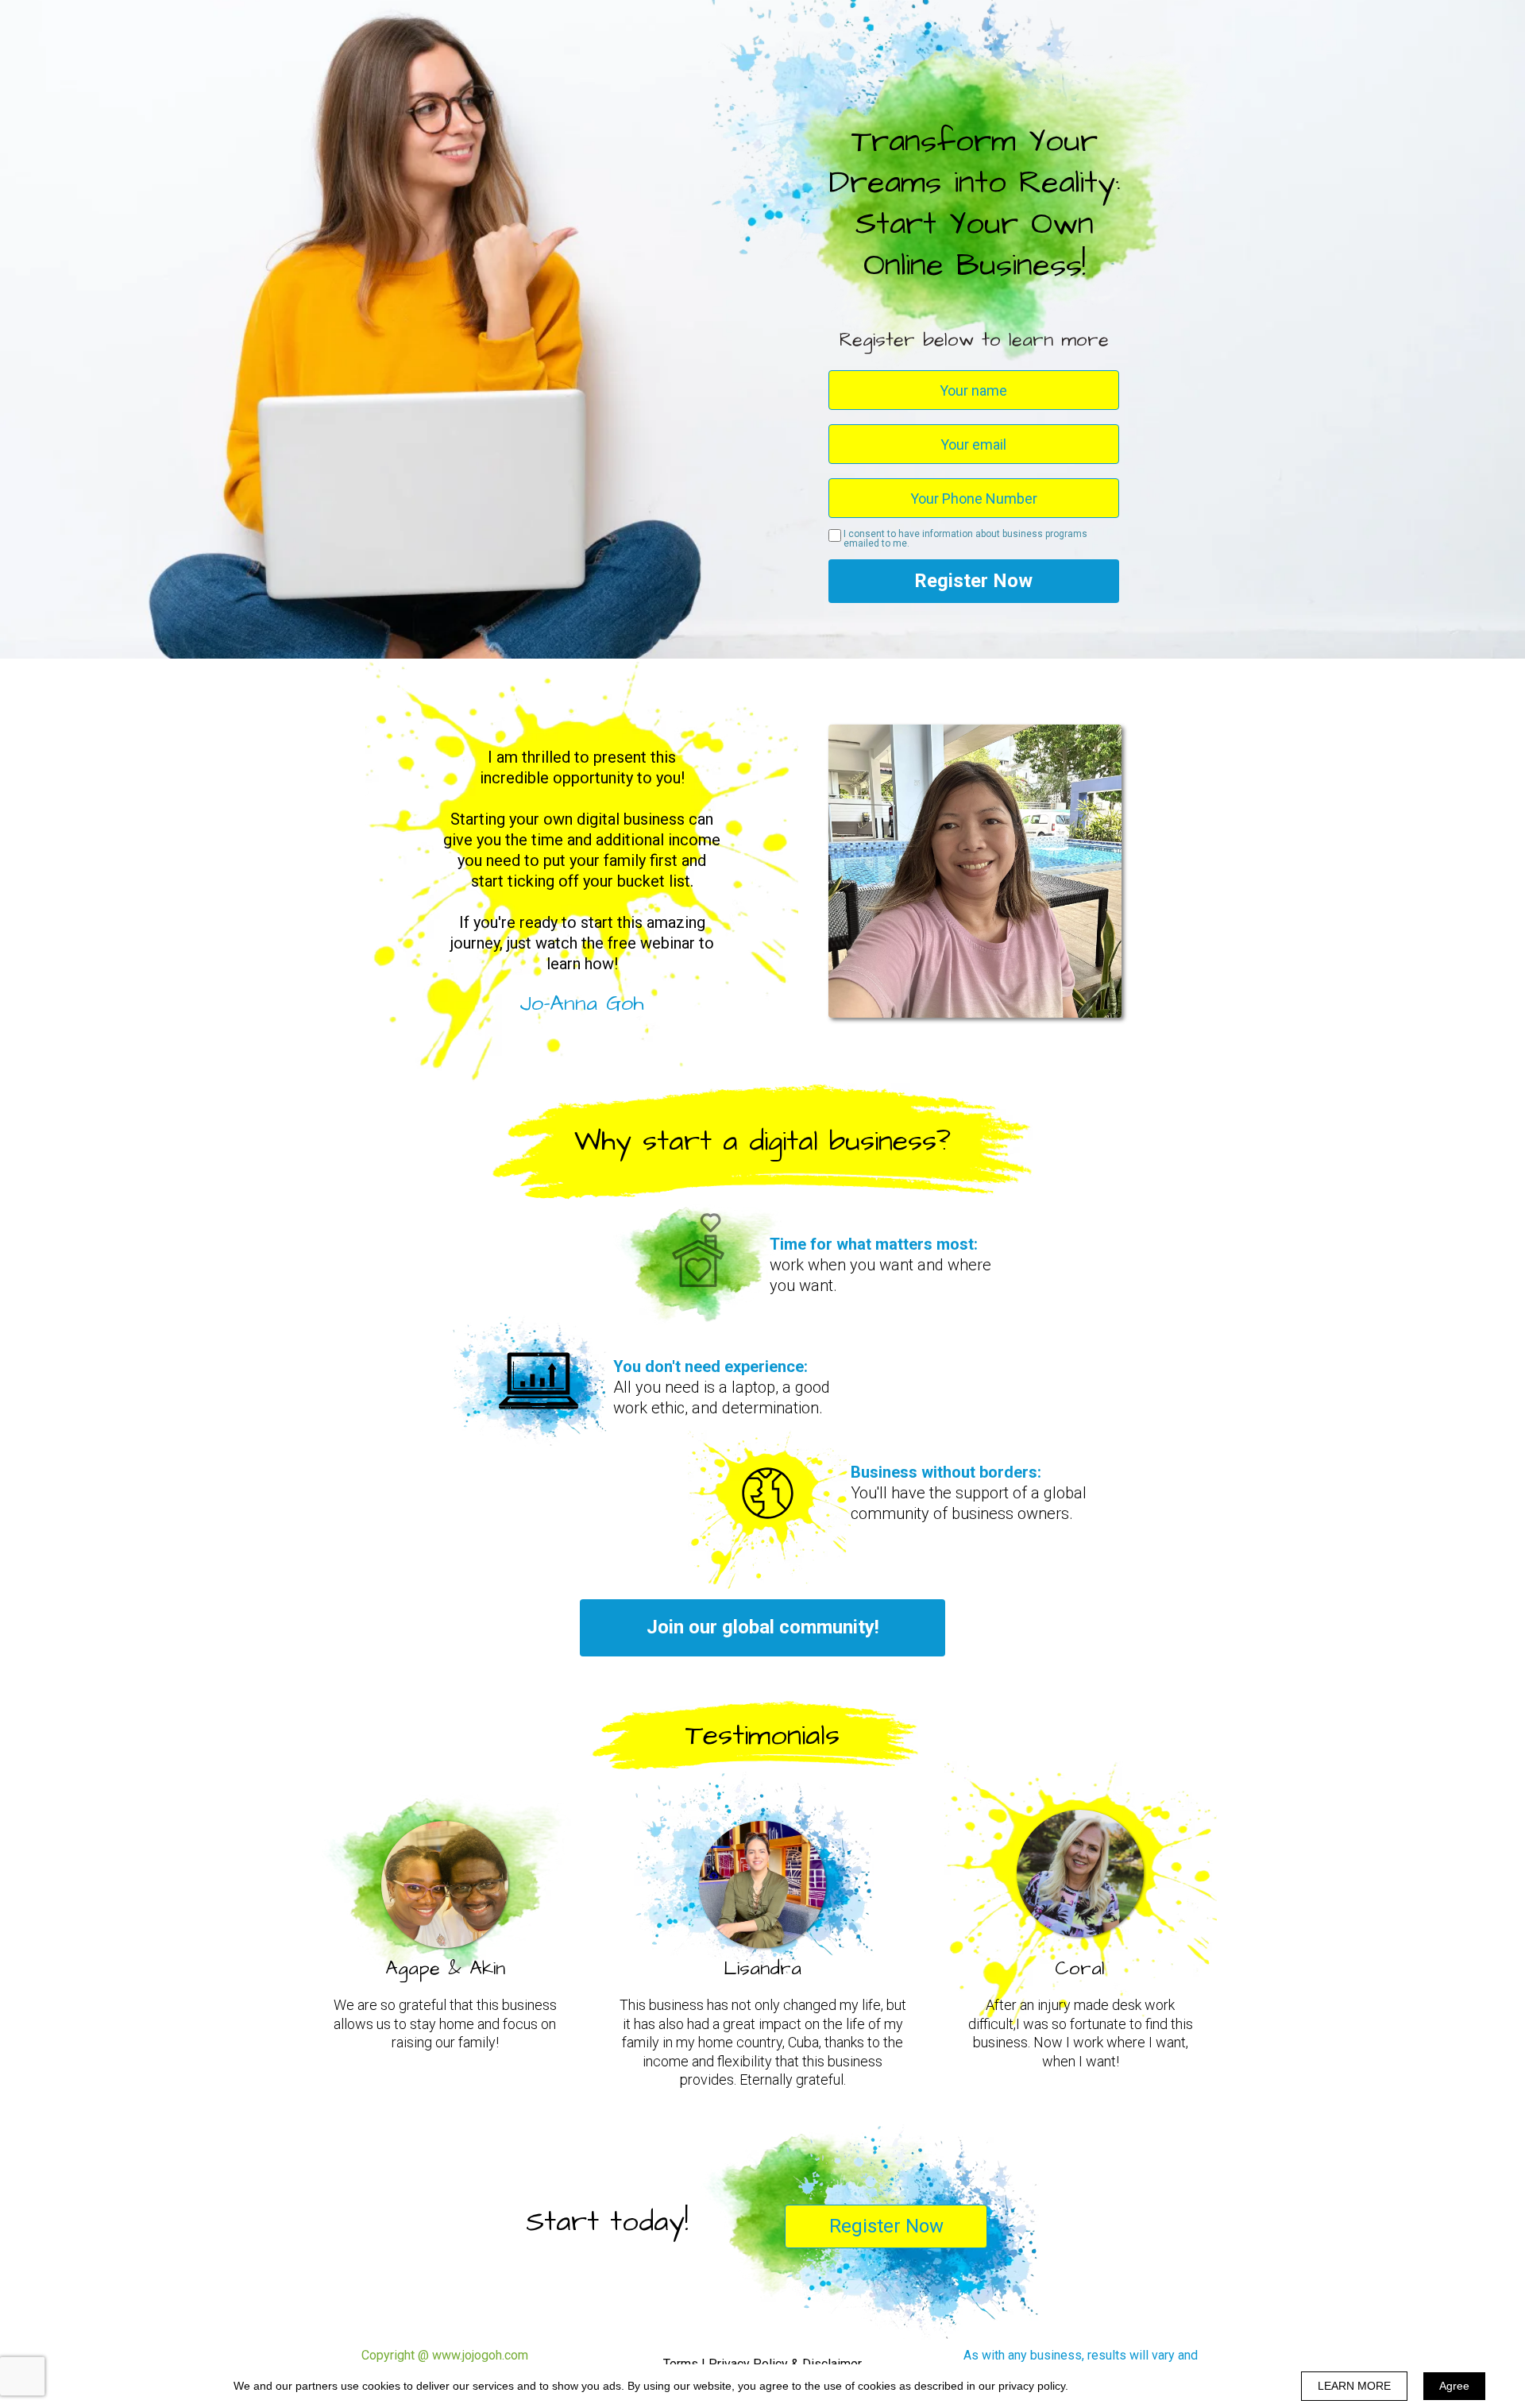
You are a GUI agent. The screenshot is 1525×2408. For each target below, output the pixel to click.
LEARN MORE (1354, 2386)
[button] (762, 1628)
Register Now (973, 581)
